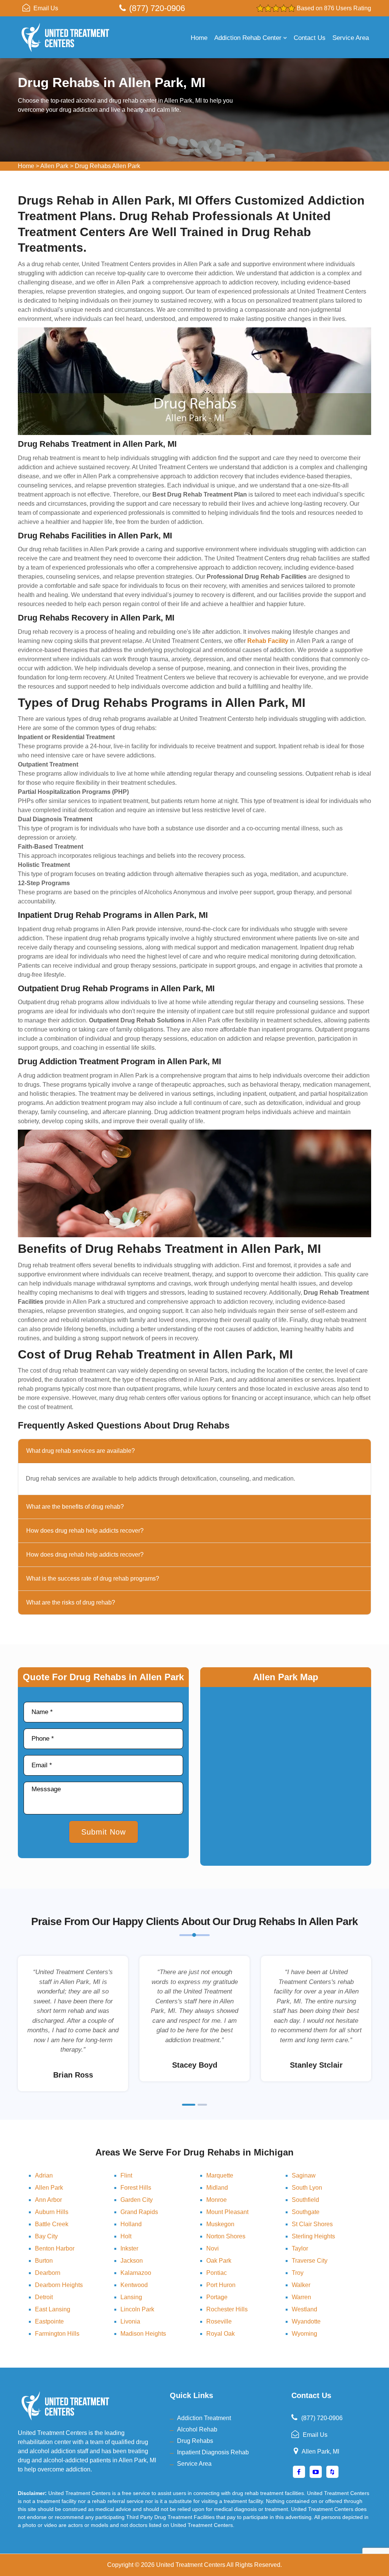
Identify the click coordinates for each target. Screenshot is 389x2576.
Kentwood (134, 2285)
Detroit (44, 2297)
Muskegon (220, 2224)
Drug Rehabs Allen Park (108, 166)
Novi (213, 2248)
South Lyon (307, 2188)
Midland (217, 2188)
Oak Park (219, 2261)
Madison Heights (143, 2334)
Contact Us (310, 38)
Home (199, 38)
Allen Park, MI (320, 2451)
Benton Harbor (55, 2248)
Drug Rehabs (195, 2441)
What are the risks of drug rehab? (71, 1602)
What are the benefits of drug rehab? (75, 1507)
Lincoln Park (137, 2309)
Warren (301, 2297)
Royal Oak (221, 2334)
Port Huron (221, 2285)
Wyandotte (306, 2321)
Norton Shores (226, 2236)
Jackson (132, 2261)
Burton (44, 2261)
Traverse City (310, 2261)
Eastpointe (49, 2321)
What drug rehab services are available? (81, 1451)
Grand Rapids (139, 2212)
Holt (126, 2236)
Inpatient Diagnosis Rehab (213, 2452)
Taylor (300, 2248)
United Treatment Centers (191, 2565)
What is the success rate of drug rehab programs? (93, 1578)
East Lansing (53, 2309)
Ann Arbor (48, 2200)
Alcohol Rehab (197, 2429)
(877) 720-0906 (157, 8)
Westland (304, 2309)
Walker (301, 2285)
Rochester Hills (227, 2309)
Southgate (306, 2212)
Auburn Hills (52, 2212)
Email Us (46, 8)
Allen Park (54, 166)
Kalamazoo (136, 2273)
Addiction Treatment (204, 2418)
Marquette (220, 2175)
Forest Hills (136, 2188)
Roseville (219, 2321)
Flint (126, 2175)
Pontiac (217, 2273)
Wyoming (304, 2334)
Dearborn (48, 2273)
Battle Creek (52, 2224)
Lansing (131, 2297)
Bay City (46, 2236)
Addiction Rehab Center (248, 38)
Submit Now (104, 1832)
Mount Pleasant (227, 2212)
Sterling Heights (313, 2236)
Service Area (351, 38)
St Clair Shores (312, 2224)
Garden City (137, 2200)
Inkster (129, 2248)
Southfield (305, 2200)
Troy (298, 2273)
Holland (131, 2224)
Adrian (44, 2175)
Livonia (130, 2321)
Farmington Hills (57, 2334)
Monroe (217, 2200)
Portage (217, 2297)
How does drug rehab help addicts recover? (85, 1531)
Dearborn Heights (59, 2285)
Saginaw (304, 2175)
